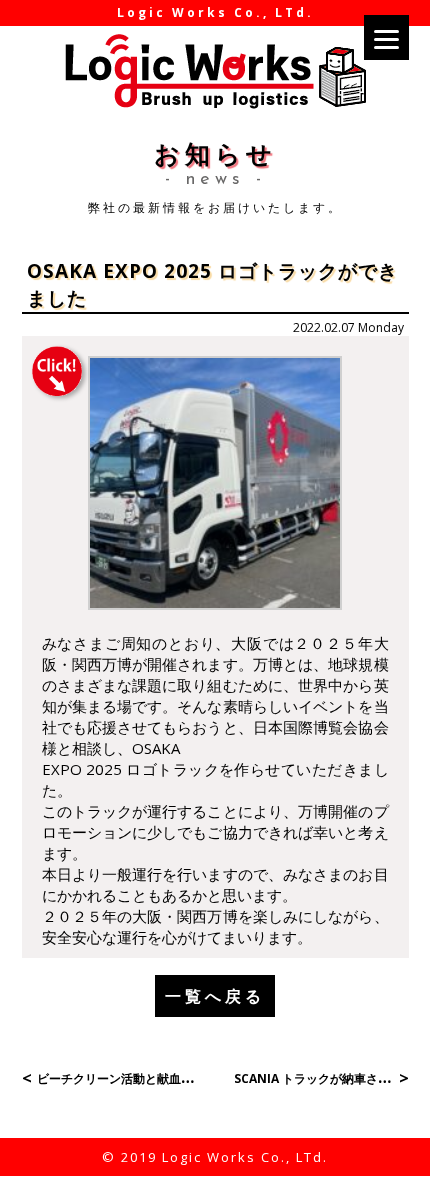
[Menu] (386, 37)
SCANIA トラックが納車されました (330, 1078)
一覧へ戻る (215, 996)
